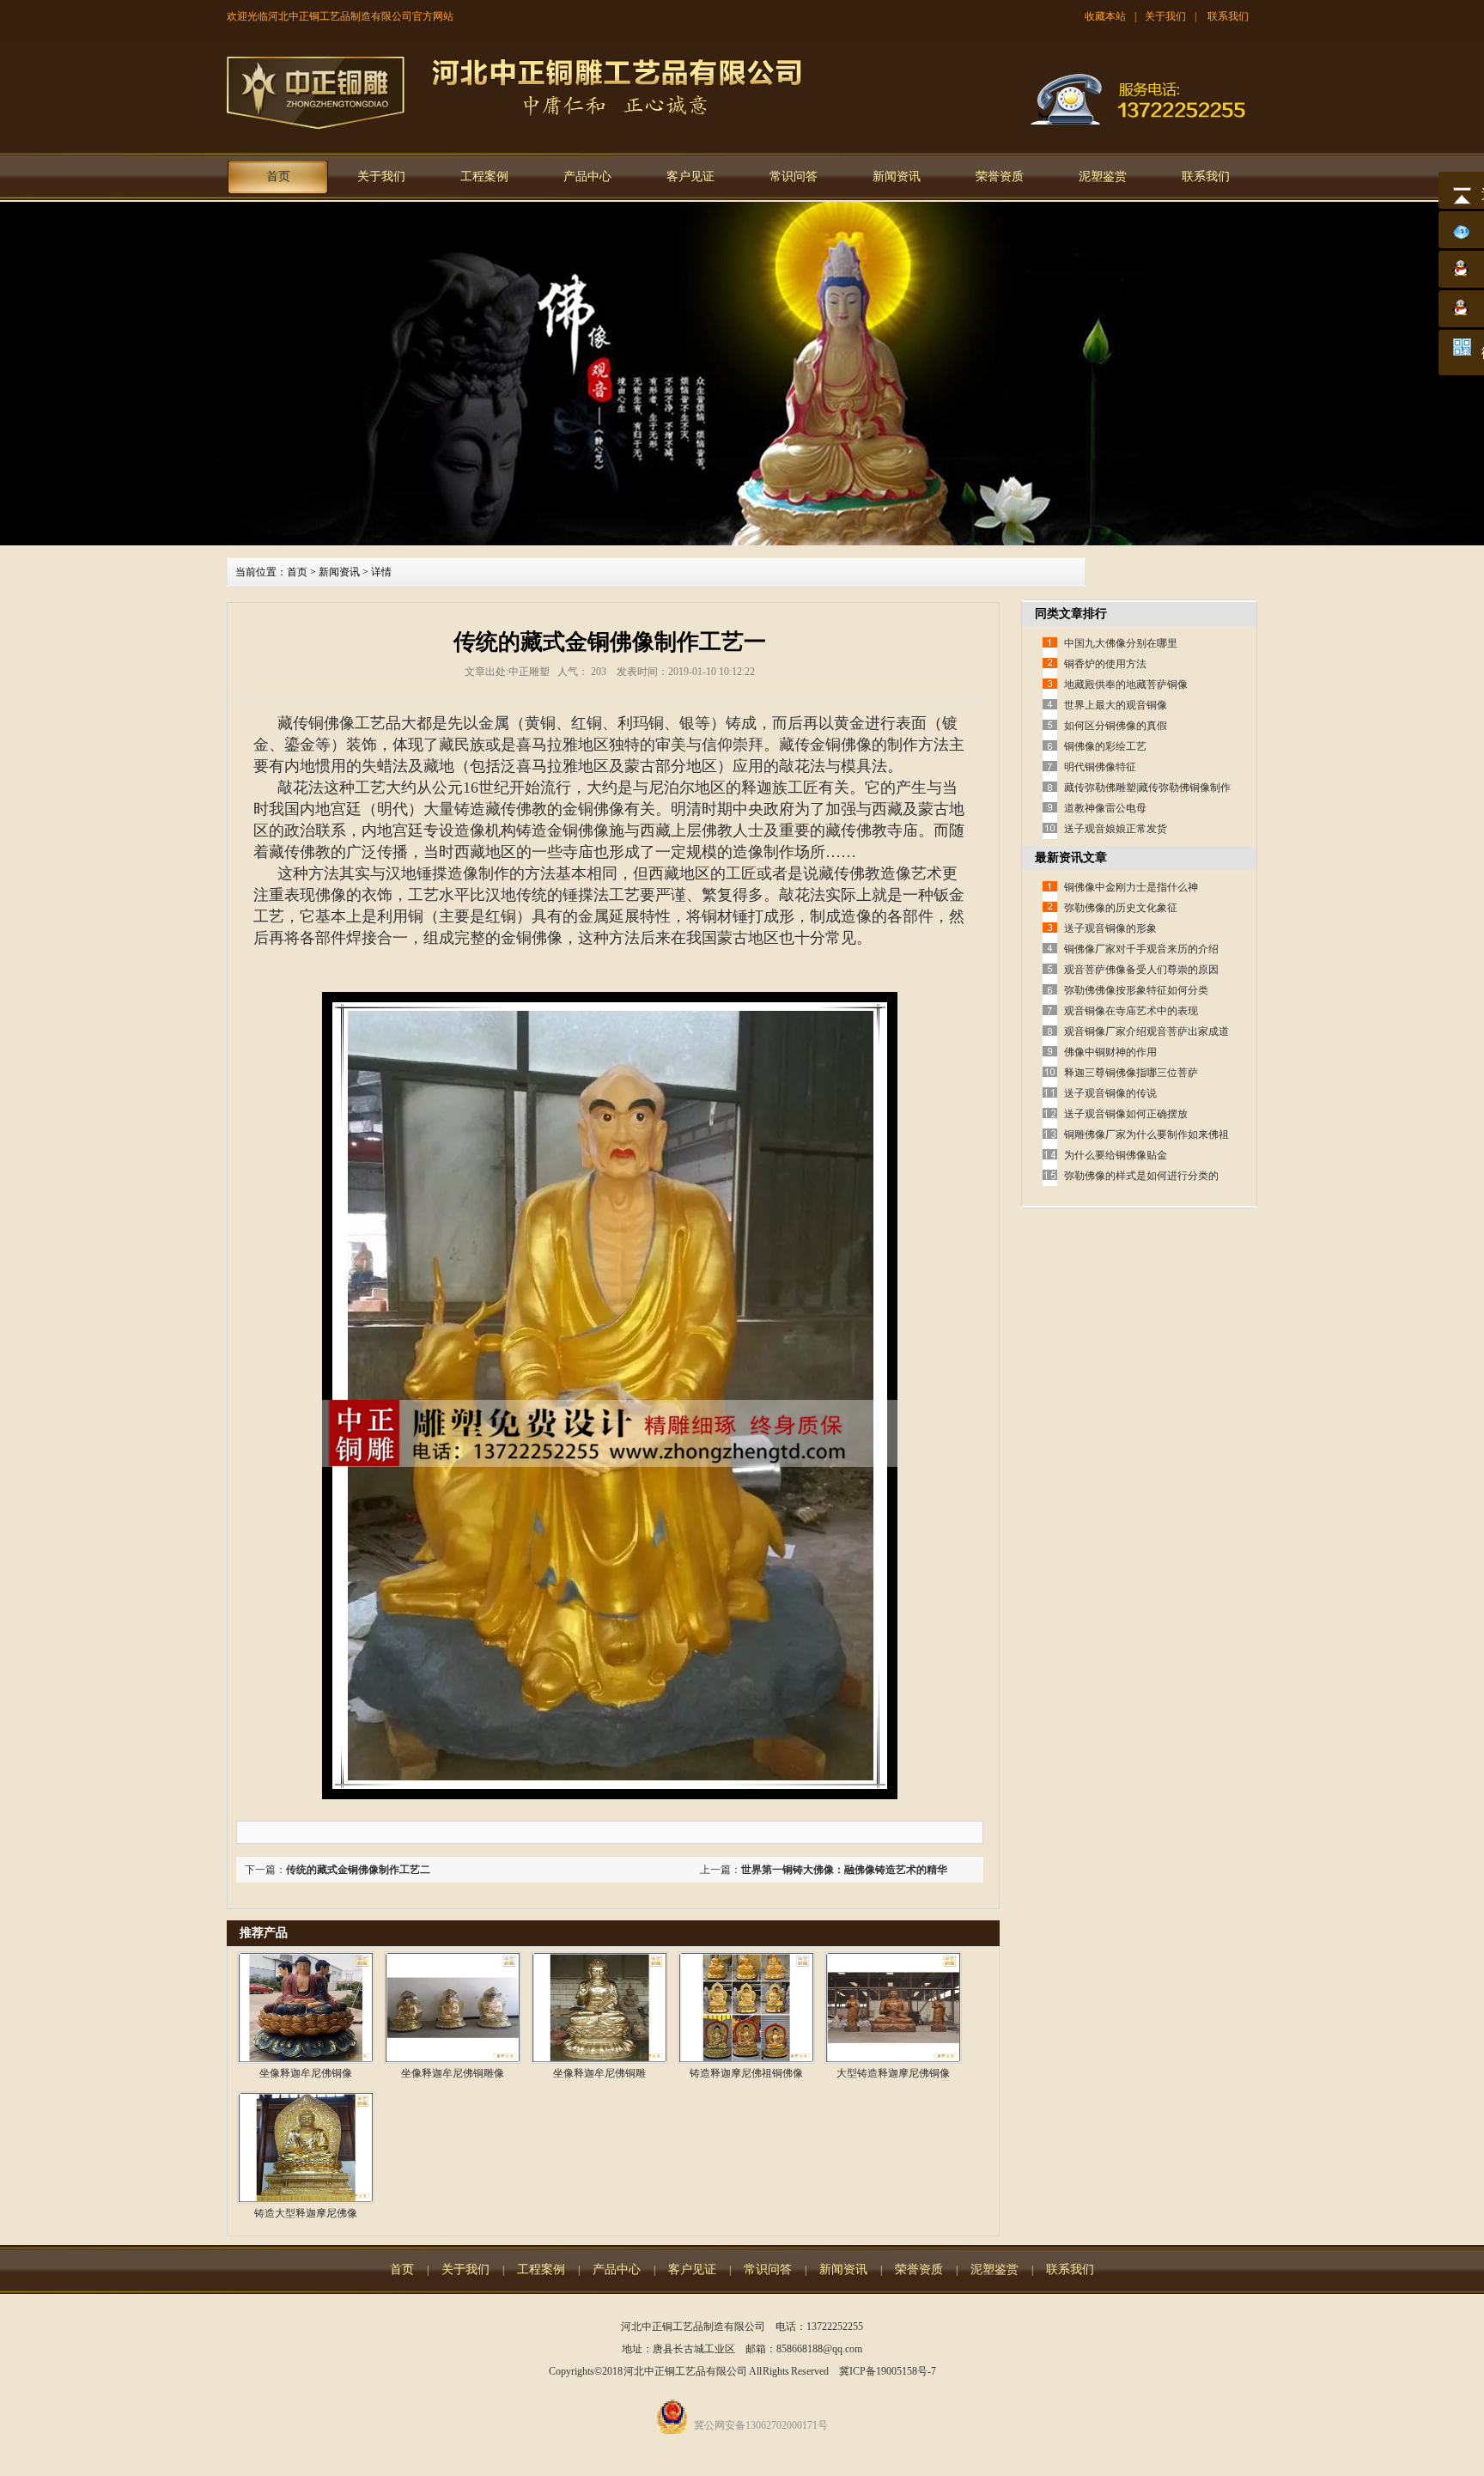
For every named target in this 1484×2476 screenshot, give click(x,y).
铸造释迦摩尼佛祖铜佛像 (746, 2073)
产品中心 (587, 176)
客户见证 (690, 176)
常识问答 (794, 176)
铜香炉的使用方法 (1105, 664)
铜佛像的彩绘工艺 (1105, 746)
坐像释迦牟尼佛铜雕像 (453, 2073)
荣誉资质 (1000, 176)
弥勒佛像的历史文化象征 (1121, 908)
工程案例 (484, 176)
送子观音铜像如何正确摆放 (1126, 1114)
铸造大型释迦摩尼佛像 (306, 2213)
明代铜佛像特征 (1100, 767)
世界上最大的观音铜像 (1116, 705)
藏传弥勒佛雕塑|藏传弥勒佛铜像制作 (1147, 788)
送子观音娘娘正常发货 (1116, 829)
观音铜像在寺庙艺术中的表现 (1131, 1011)
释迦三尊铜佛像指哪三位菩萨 (1131, 1073)
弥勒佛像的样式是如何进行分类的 (1141, 1176)
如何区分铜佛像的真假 (1116, 726)
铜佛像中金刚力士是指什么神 (1131, 887)
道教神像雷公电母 (1105, 808)
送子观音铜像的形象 (1110, 928)
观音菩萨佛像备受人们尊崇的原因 (1141, 970)
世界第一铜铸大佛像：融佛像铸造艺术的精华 (844, 1870)
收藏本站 (1105, 16)
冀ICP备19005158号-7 (888, 2371)
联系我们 (1228, 16)
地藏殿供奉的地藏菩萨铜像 (1126, 684)
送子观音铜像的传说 (1110, 1093)
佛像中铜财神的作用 (1110, 1052)
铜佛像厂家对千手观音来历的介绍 (1141, 949)
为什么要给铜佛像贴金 (1116, 1155)
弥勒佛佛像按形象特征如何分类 (1136, 990)
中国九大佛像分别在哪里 (1121, 643)
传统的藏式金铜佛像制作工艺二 (358, 1870)
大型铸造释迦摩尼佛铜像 (893, 2073)
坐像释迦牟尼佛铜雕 (599, 2073)
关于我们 (1165, 16)
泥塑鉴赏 (1103, 176)
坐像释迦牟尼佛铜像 (306, 2073)
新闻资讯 (897, 176)
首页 (278, 176)
